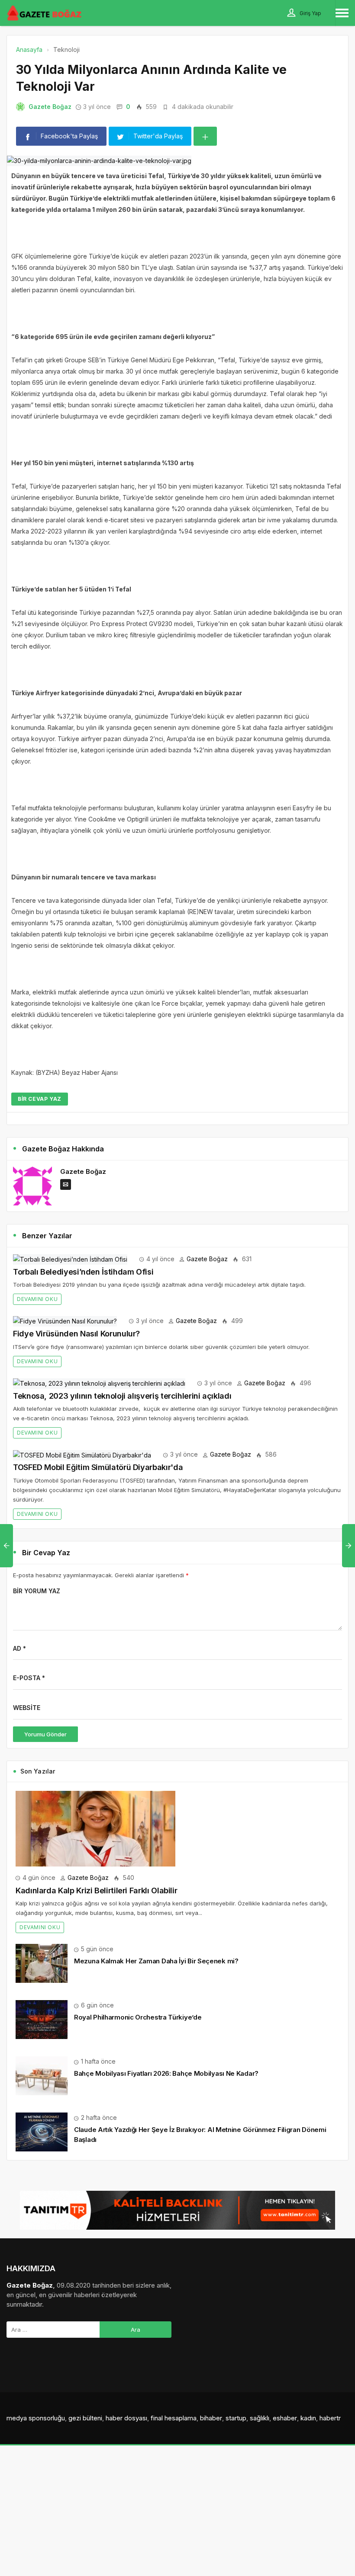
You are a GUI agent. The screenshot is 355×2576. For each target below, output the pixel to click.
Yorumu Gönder (45, 1734)
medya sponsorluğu (36, 2418)
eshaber (285, 2418)
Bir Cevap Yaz (40, 1099)
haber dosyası (126, 2418)
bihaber (211, 2418)
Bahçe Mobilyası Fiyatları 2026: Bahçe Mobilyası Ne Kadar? (166, 2073)
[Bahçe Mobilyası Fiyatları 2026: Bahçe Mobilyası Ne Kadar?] (42, 2075)
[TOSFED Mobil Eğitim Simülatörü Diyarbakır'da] (82, 1454)
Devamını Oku (37, 1299)
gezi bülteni (85, 2418)
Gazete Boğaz (50, 107)
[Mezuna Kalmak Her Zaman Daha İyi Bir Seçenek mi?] (42, 1963)
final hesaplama (174, 2418)
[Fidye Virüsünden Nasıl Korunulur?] (65, 1321)
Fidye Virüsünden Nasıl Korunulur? (76, 1334)
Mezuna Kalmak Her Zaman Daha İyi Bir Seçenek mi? (156, 1961)
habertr (330, 2418)
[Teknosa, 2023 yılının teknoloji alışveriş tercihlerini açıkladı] (99, 1383)
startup (236, 2418)
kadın (308, 2418)
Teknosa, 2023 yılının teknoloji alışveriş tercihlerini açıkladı (122, 1396)
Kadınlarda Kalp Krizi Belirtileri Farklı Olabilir (96, 1890)
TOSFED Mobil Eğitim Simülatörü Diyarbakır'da (98, 1467)
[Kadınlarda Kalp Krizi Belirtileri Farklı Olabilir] (95, 1828)
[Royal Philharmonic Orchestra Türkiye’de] (42, 2019)
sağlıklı (260, 2418)
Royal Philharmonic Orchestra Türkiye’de (138, 2017)
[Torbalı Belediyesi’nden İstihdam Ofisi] (70, 1259)
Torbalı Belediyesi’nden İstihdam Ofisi (83, 1272)
